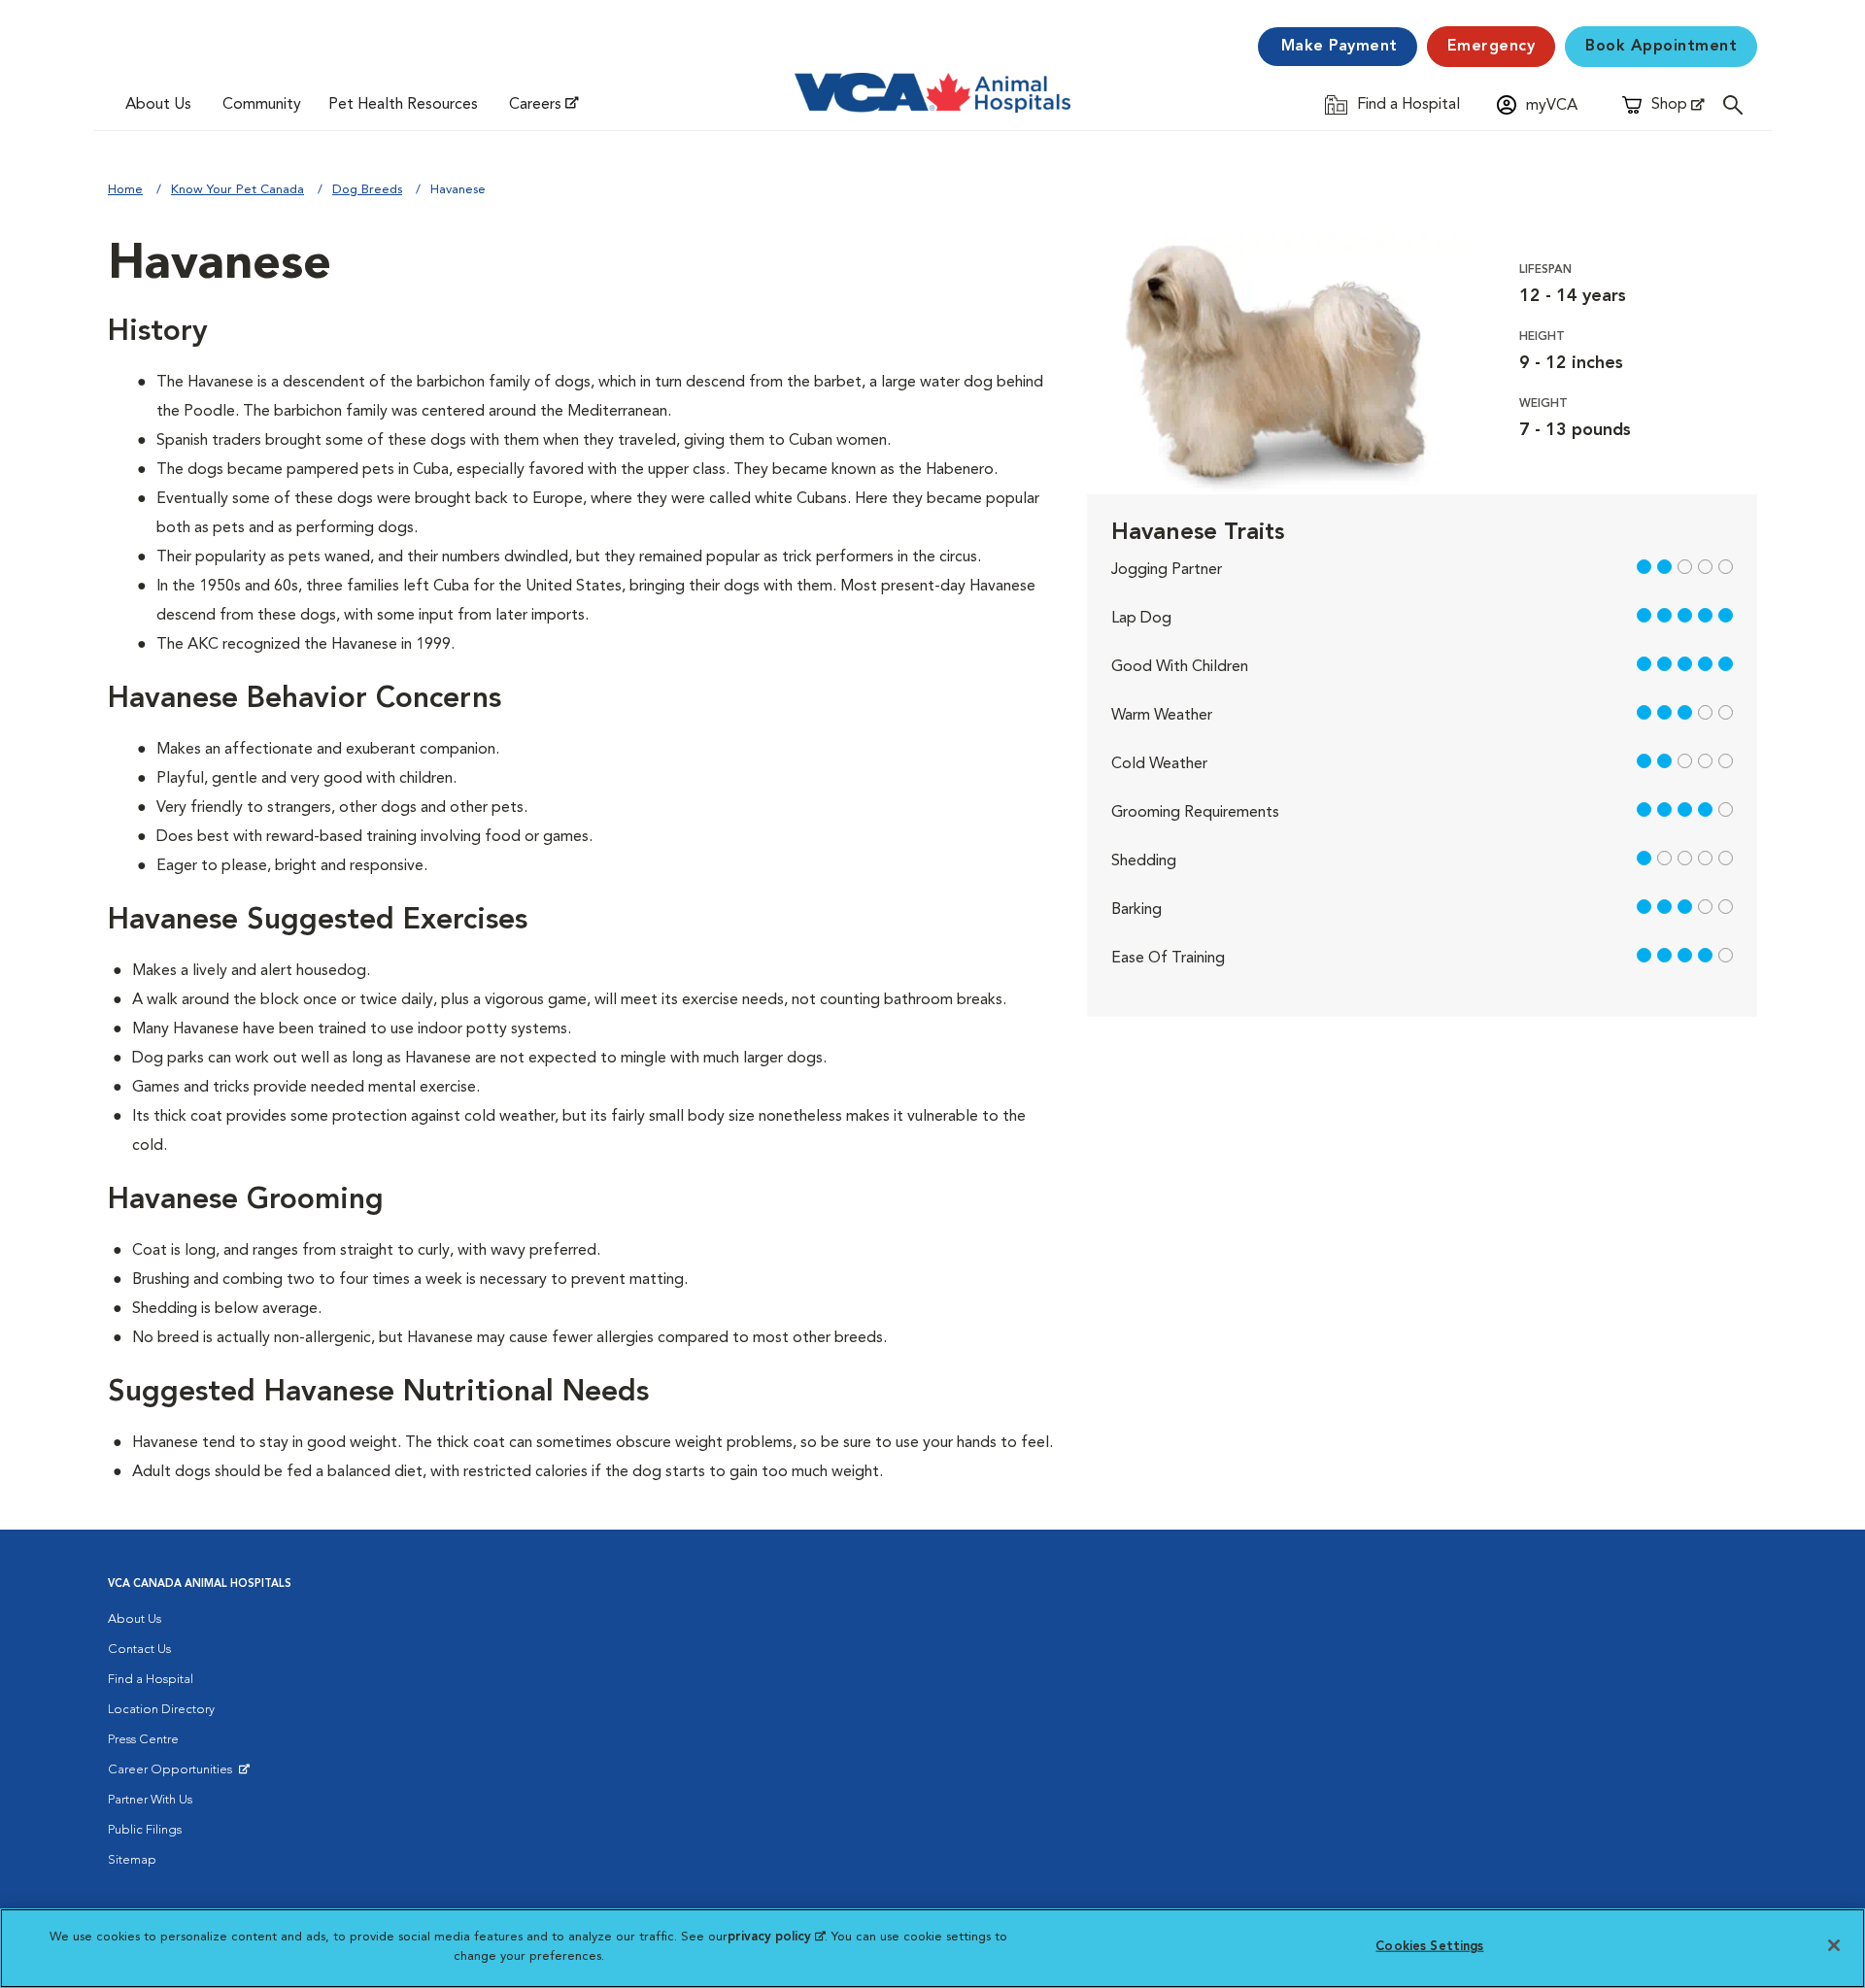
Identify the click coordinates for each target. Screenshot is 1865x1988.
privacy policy (776, 1937)
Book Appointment (1661, 47)
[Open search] (1738, 104)
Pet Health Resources (403, 105)
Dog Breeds (367, 190)
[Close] (1834, 1945)
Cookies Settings (1429, 1947)
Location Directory (161, 1710)
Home (125, 190)
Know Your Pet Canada (237, 190)
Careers (535, 105)
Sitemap (132, 1860)
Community (262, 105)
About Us (158, 105)
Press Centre (143, 1740)
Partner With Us (150, 1800)
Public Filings (145, 1830)
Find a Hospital (151, 1680)
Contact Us (139, 1650)
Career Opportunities (173, 1774)
